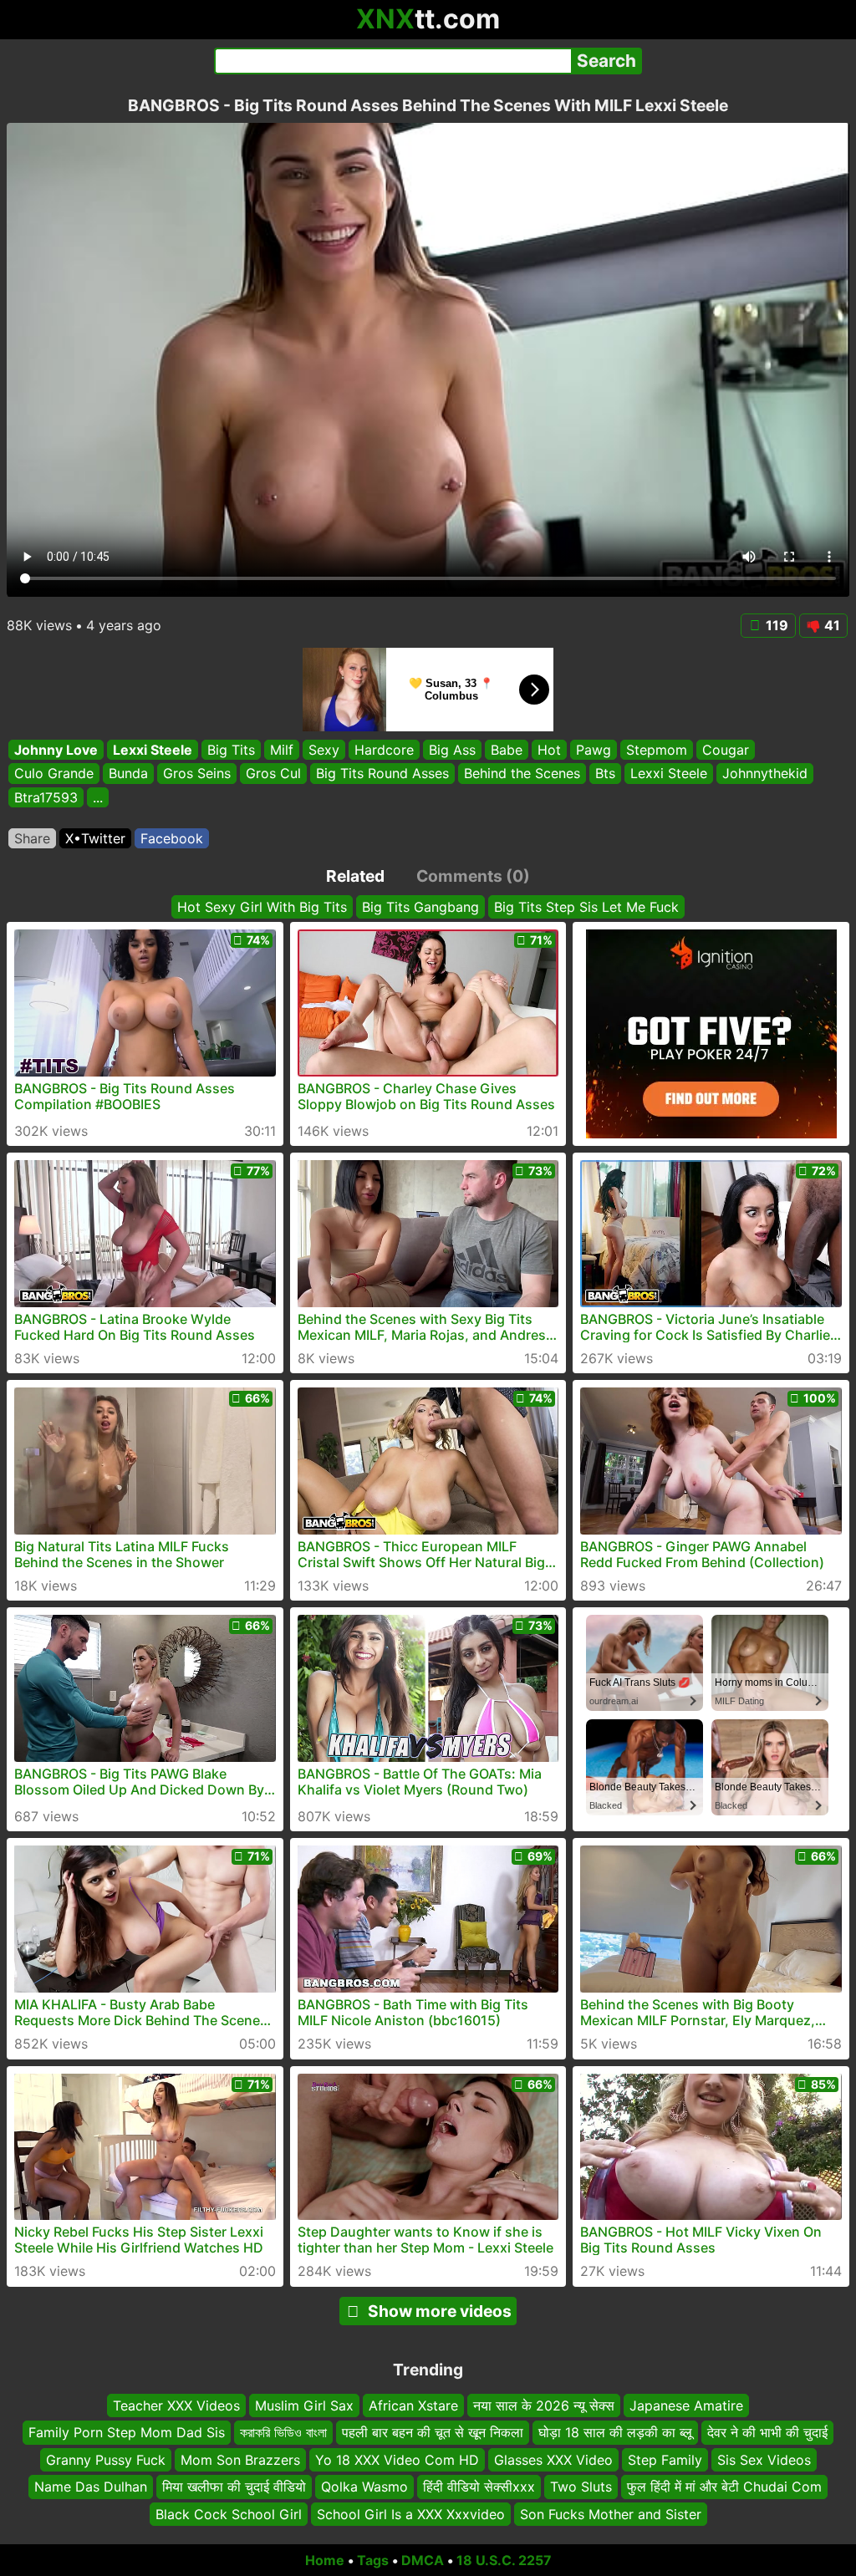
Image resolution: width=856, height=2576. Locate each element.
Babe (507, 750)
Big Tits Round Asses (382, 774)
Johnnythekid (765, 774)
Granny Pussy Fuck (106, 2459)
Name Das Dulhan (91, 2487)
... (98, 797)
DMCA (423, 2560)
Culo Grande (54, 774)
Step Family (665, 2459)
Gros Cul (273, 774)
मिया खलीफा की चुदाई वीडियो (234, 2487)
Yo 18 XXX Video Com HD (397, 2459)
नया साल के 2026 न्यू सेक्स (544, 2405)
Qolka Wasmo (364, 2487)
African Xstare (413, 2405)
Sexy (324, 750)
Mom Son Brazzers (240, 2459)
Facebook (172, 838)
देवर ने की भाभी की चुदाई (767, 2432)
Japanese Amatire (686, 2405)
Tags (373, 2560)
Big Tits (231, 750)
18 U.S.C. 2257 (504, 2560)
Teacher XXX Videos (176, 2405)
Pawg (594, 750)
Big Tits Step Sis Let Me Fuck (586, 907)
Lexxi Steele (153, 750)
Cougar (726, 750)
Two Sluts (581, 2487)
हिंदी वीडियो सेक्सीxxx (479, 2487)
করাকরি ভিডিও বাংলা (283, 2432)
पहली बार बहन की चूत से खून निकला (433, 2432)
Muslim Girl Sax (304, 2405)
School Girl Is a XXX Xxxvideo (411, 2513)
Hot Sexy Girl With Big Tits (262, 907)
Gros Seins (197, 774)
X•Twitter (95, 838)
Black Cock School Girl (229, 2513)
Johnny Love (56, 750)
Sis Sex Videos (764, 2459)
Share (32, 838)
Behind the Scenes (522, 774)
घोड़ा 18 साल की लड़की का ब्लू (615, 2432)
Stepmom (657, 750)
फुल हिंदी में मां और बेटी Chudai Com (724, 2487)
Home (325, 2560)
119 (777, 625)
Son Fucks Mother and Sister (611, 2513)
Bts (605, 774)
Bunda (128, 774)
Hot (549, 750)
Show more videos (440, 2311)
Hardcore (384, 750)
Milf (282, 750)
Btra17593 (46, 797)
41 (832, 625)
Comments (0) (473, 876)
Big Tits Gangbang (420, 907)
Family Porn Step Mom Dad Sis (127, 2432)
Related (355, 876)
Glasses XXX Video (553, 2459)
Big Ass (452, 750)
